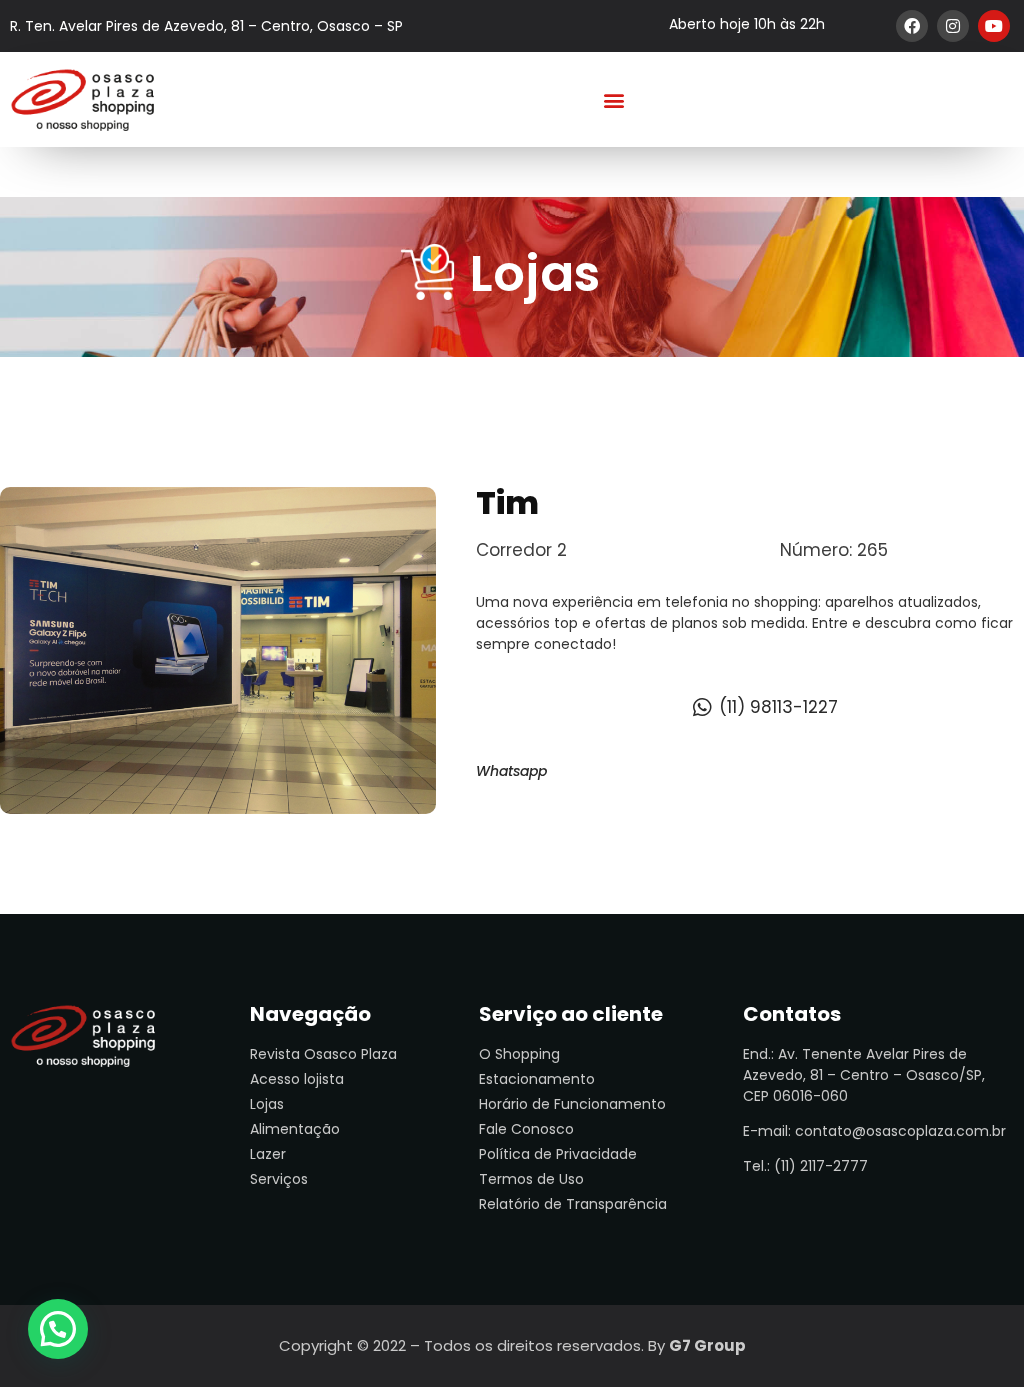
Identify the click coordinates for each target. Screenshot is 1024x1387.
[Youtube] (994, 26)
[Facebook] (912, 26)
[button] (614, 99)
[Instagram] (953, 26)
